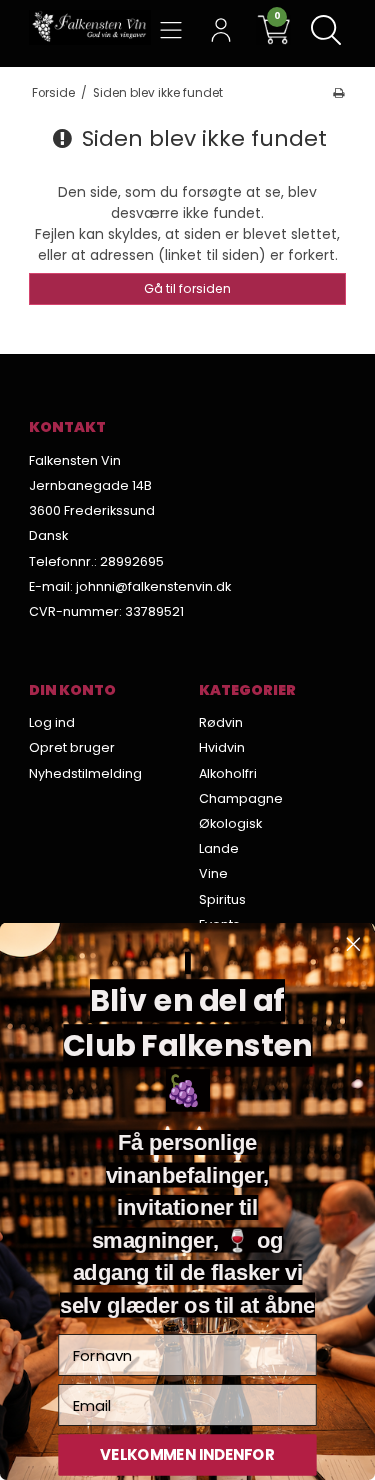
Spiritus (222, 899)
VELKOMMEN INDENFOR (187, 1454)
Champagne (241, 798)
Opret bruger (72, 747)
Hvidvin (222, 747)
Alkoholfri (228, 773)
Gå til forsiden (187, 288)
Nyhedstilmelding (85, 773)
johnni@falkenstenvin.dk (153, 586)
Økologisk (230, 823)
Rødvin (221, 722)
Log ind (52, 722)
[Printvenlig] (338, 93)
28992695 (132, 561)
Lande (219, 848)
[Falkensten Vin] (90, 27)
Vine (213, 873)
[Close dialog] (353, 944)
